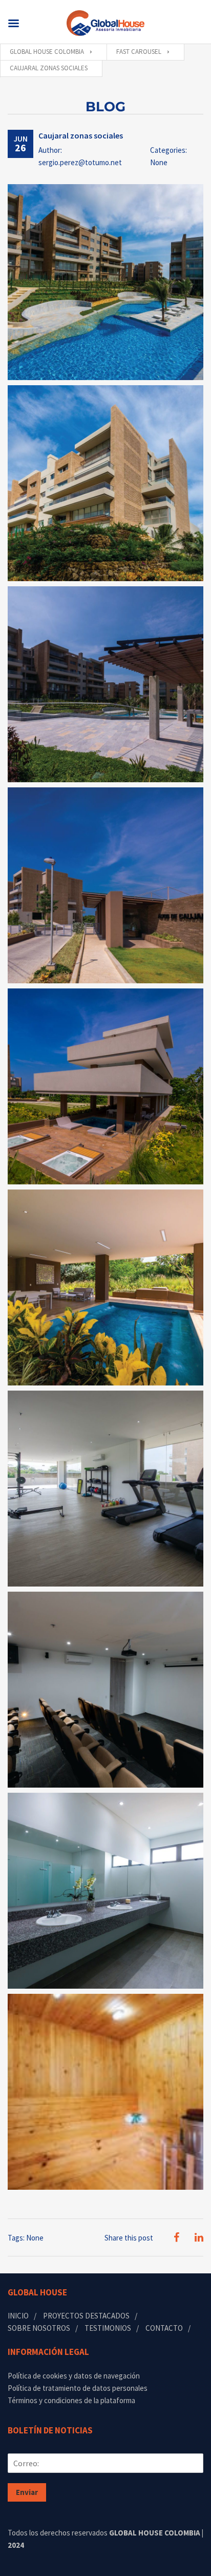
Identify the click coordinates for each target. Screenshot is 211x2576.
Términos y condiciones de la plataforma (71, 2400)
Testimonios (108, 2328)
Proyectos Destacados (86, 2316)
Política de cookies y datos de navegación (74, 2376)
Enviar (27, 2492)
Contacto (164, 2328)
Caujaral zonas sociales (81, 135)
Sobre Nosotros (39, 2328)
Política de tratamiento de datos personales (78, 2388)
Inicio (18, 2316)
